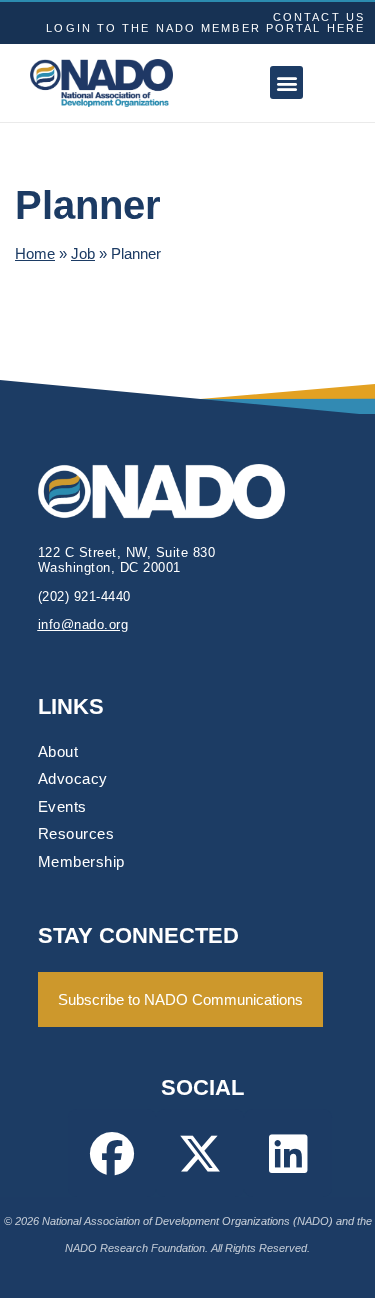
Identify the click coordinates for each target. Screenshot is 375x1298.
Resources (76, 833)
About (58, 751)
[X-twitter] (200, 1153)
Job (83, 253)
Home (35, 253)
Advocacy (73, 778)
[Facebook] (112, 1153)
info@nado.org (83, 624)
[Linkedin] (288, 1153)
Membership (81, 861)
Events (62, 806)
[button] (286, 82)
